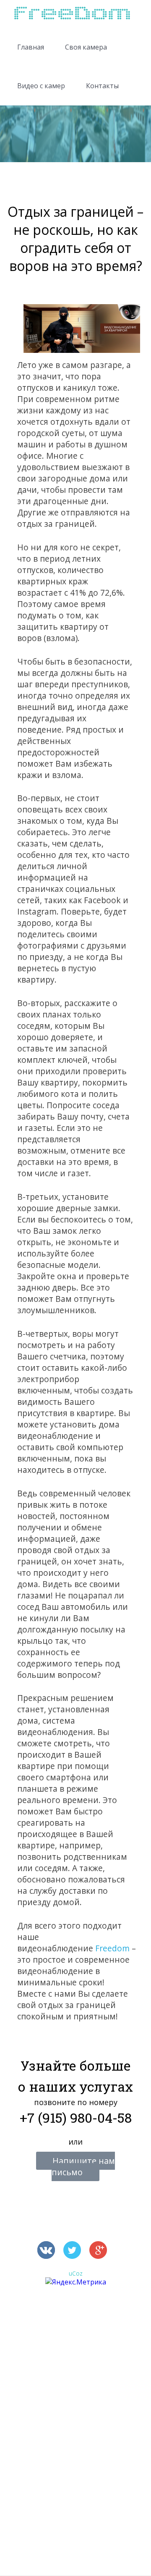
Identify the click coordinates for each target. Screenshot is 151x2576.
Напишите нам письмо (83, 2166)
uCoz (76, 2273)
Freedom (112, 1948)
